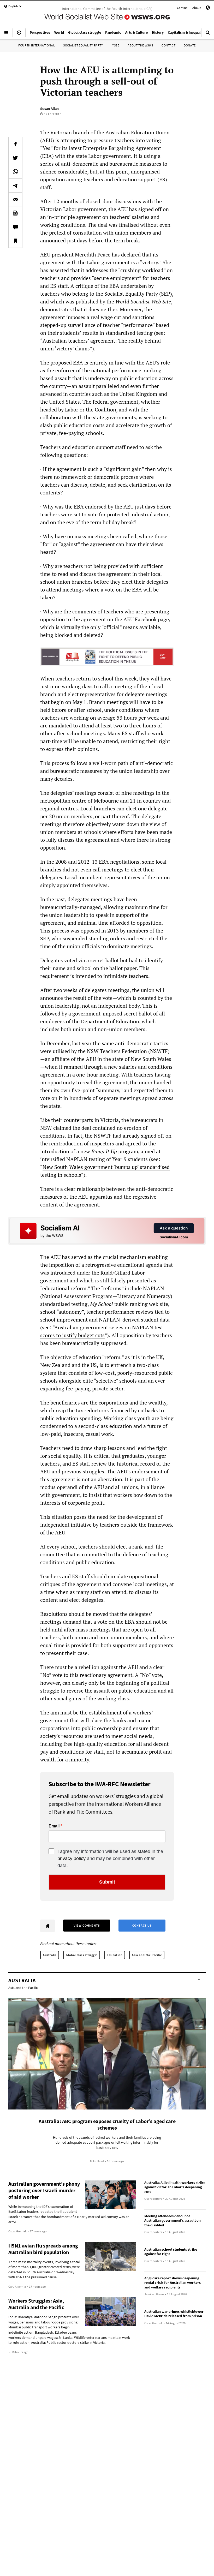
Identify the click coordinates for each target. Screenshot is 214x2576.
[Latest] (19, 35)
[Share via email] (15, 199)
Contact (182, 8)
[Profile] (208, 8)
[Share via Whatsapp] (15, 172)
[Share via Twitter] (15, 158)
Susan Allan (49, 109)
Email (54, 1826)
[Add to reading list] (15, 241)
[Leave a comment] (15, 227)
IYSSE (115, 45)
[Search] (208, 35)
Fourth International (37, 45)
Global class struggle (82, 1955)
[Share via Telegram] (15, 186)
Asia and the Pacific (147, 1955)
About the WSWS (140, 45)
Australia (50, 1955)
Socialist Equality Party (83, 45)
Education (115, 1955)
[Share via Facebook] (15, 144)
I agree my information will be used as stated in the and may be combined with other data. (110, 1858)
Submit (107, 1882)
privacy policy (72, 1858)
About (197, 8)
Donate (190, 45)
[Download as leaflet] (15, 213)
